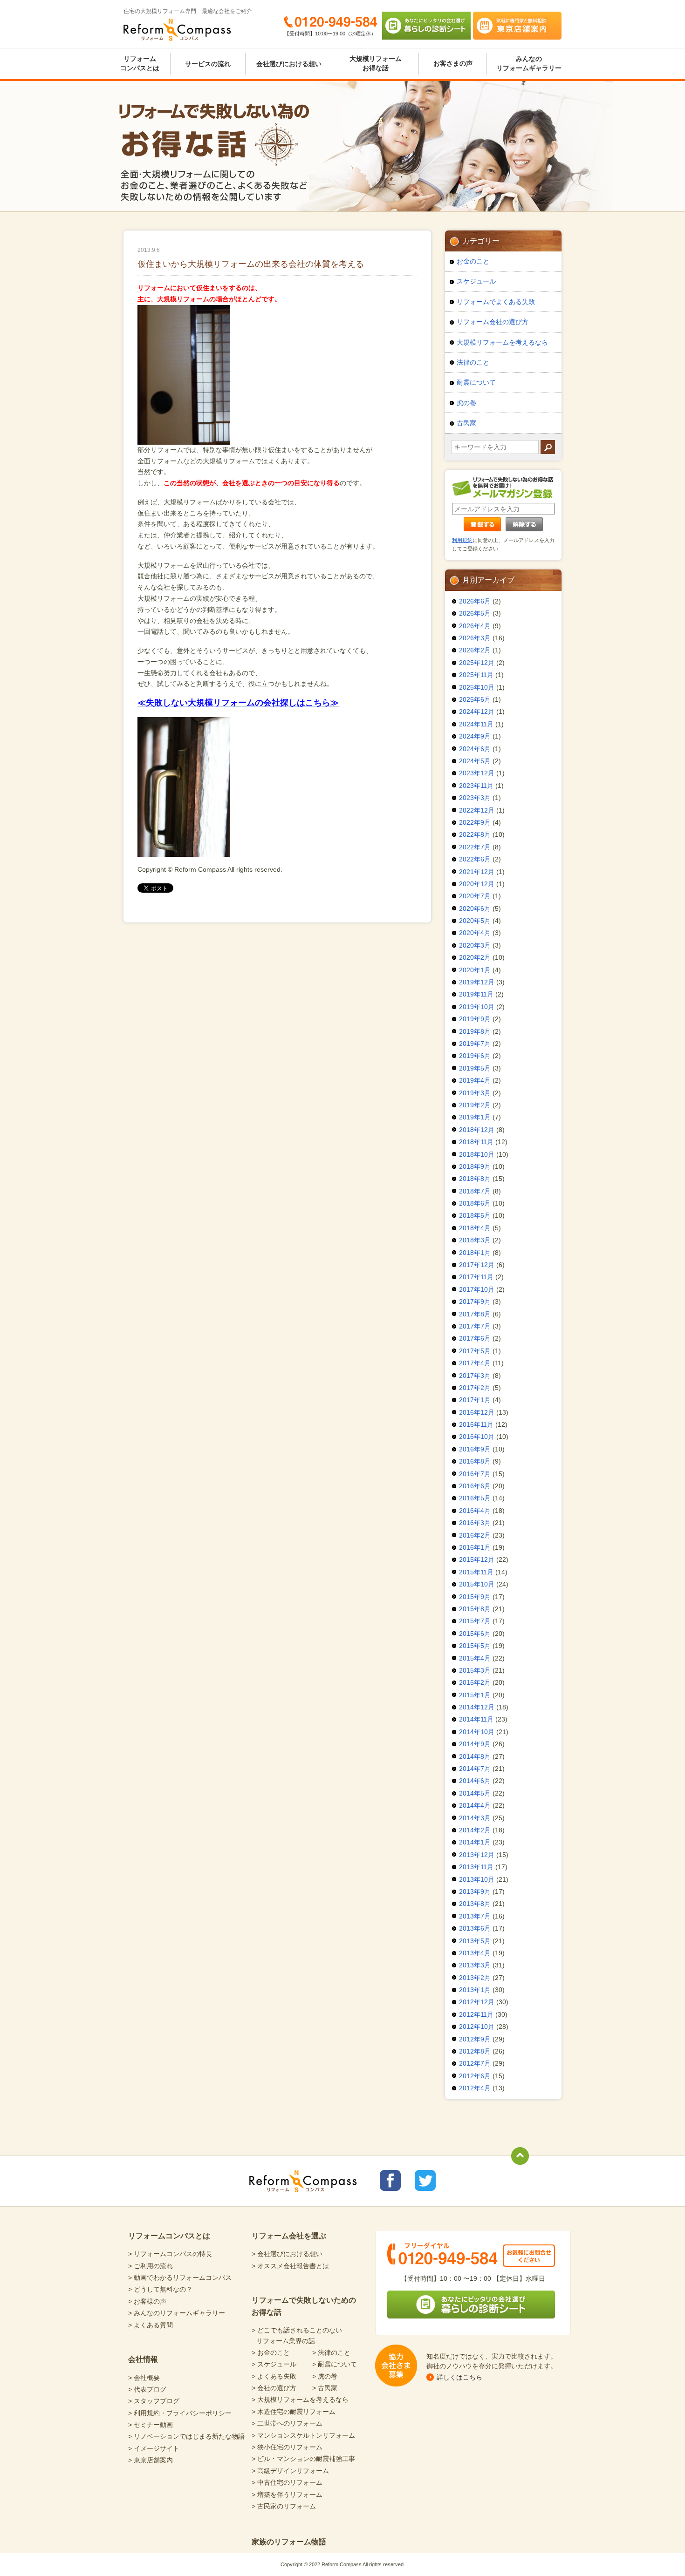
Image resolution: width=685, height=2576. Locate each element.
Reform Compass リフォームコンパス (177, 30)
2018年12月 (477, 1130)
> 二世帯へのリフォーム (287, 2423)
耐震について (476, 382)
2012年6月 (475, 2076)
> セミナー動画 (151, 2425)
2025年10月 (477, 687)
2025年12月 (477, 663)
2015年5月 (475, 1646)
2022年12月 (477, 810)
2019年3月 (475, 1093)
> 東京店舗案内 (151, 2460)
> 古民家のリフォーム (284, 2506)
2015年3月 (475, 1670)
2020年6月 (475, 908)
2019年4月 (475, 1080)
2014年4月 (475, 1805)
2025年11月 (476, 675)
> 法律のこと (331, 2352)
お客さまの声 (453, 63)
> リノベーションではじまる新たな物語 (186, 2436)
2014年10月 (477, 1732)
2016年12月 (477, 1412)
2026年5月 (475, 613)
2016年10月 (477, 1437)
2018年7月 (475, 1191)
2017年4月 (475, 1363)
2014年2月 (475, 1830)
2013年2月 (475, 1978)
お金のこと (473, 261)
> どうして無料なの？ (160, 2289)
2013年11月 (476, 1867)
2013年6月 (475, 1928)
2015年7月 (475, 1621)
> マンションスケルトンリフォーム (303, 2435)
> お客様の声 (147, 2301)
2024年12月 (477, 712)
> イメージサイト (154, 2448)
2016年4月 (475, 1511)
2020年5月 (475, 921)
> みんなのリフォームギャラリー (177, 2313)
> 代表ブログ (147, 2389)
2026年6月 (475, 601)
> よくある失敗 (274, 2376)
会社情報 (143, 2359)
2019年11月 (476, 994)
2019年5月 (475, 1068)
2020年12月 (477, 884)
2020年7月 (475, 896)
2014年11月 (476, 1719)
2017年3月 (475, 1376)
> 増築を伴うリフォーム (287, 2495)
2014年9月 (475, 1744)
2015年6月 (475, 1634)
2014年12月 (477, 1707)
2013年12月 (477, 1855)
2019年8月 (475, 1031)
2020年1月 (475, 970)
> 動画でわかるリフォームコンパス (180, 2278)
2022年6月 (475, 859)
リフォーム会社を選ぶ (289, 2236)
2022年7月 (475, 847)
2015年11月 (476, 1572)
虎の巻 (466, 403)
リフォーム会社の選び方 (493, 322)
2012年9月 (475, 2039)
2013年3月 (475, 1965)
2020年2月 (475, 957)
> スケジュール (274, 2364)
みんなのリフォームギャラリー (529, 63)
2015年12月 (477, 1559)
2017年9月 (475, 1302)
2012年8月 (475, 2051)
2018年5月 (475, 1215)
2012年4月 (475, 2088)
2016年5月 (475, 1498)
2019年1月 (475, 1117)
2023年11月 (476, 786)
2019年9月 (475, 1019)
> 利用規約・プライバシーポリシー (180, 2413)
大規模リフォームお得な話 (376, 63)
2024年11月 (476, 724)
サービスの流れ (208, 64)
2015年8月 (475, 1609)
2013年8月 (475, 1904)
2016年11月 (476, 1424)
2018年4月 (475, 1228)
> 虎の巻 (325, 2376)
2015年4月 (475, 1658)
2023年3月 (475, 798)
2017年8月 (475, 1314)
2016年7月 (475, 1474)
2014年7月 (475, 1769)
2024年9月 (475, 736)
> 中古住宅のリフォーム (287, 2482)
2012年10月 (477, 2027)
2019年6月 (475, 1056)
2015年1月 (475, 1695)
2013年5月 (475, 1941)
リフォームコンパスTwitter (425, 2180)
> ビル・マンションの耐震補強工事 (303, 2459)
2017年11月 (476, 1277)
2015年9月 (475, 1597)
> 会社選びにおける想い (287, 2254)
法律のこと (473, 362)
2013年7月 (475, 1916)
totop (520, 2156)
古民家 (466, 423)
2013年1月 (475, 1990)
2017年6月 (475, 1338)
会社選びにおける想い (289, 64)
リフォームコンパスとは (140, 63)
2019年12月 (477, 982)
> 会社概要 (144, 2378)
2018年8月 (475, 1179)
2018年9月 (475, 1166)
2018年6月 (475, 1203)
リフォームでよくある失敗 (496, 302)
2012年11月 (476, 2014)
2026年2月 (475, 650)
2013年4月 (475, 1953)
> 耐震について (335, 2364)
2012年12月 (477, 2002)
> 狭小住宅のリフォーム (287, 2447)
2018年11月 (476, 1142)
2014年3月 (475, 1818)
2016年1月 (475, 1547)
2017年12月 (477, 1265)
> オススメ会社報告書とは (290, 2266)
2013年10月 (477, 1879)
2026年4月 (475, 626)
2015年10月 (477, 1584)
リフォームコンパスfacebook (390, 2180)
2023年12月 (477, 773)
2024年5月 (475, 761)
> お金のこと (271, 2352)
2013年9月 (475, 1891)
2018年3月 (475, 1240)
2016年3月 (475, 1523)
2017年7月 (475, 1326)
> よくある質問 (151, 2325)
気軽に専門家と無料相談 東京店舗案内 (517, 26)
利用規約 (462, 540)
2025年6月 (475, 699)
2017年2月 (475, 1388)
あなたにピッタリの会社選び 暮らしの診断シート (426, 26)
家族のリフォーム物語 (289, 2542)
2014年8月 (475, 1756)
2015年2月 (475, 1682)
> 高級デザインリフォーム (290, 2471)
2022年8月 (475, 834)
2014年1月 (475, 1842)
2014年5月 (475, 1793)
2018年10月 (477, 1154)
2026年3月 (475, 638)
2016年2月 (475, 1535)
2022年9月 (475, 822)
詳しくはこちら (459, 2377)
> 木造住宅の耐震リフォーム (294, 2412)
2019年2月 (475, 1105)
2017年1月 (475, 1400)
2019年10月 (477, 1007)
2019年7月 (475, 1044)
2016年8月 (475, 1461)
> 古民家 (325, 2388)
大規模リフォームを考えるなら (502, 342)
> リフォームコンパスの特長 (170, 2254)
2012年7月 (475, 2063)
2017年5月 (475, 1351)
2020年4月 (475, 933)
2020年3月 (475, 945)
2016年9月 (475, 1449)
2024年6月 (475, 749)
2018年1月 (475, 1253)
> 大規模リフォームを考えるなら (300, 2400)
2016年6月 (475, 1486)
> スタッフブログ (154, 2401)
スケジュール (476, 281)
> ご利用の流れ (151, 2266)
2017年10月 (477, 1289)
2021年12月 (477, 872)
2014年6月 (475, 1781)
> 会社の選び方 (274, 2388)
